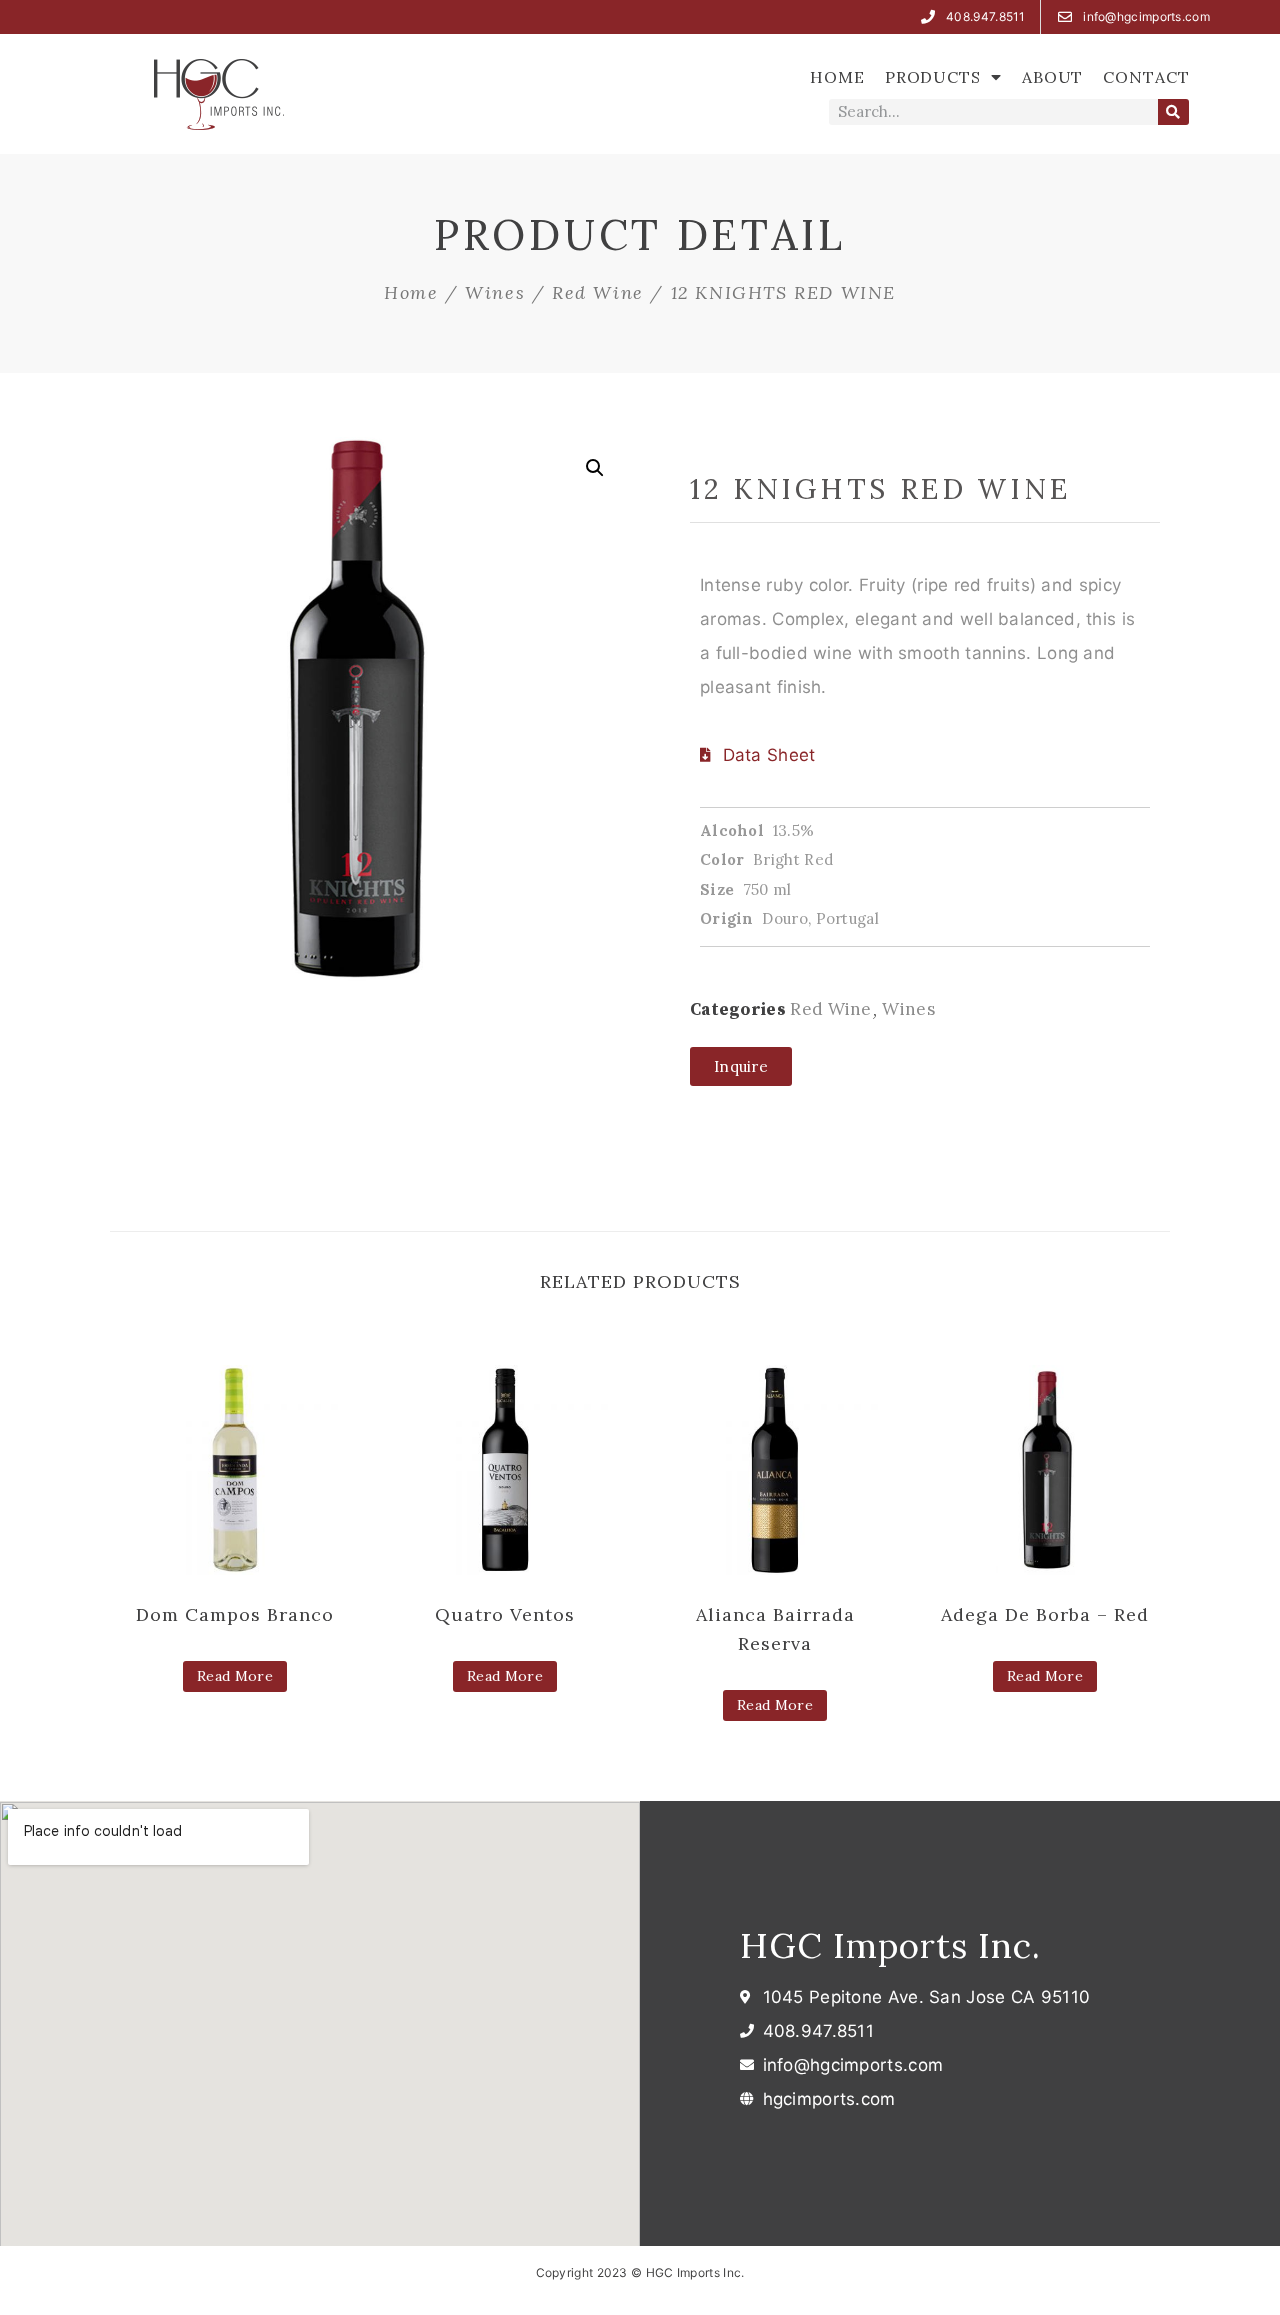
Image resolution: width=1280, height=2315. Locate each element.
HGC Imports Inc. (890, 1945)
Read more (235, 1676)
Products (933, 77)
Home (837, 77)
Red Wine (598, 292)
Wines (495, 292)
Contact (1146, 77)
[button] (741, 1066)
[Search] (1173, 112)
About (1053, 77)
